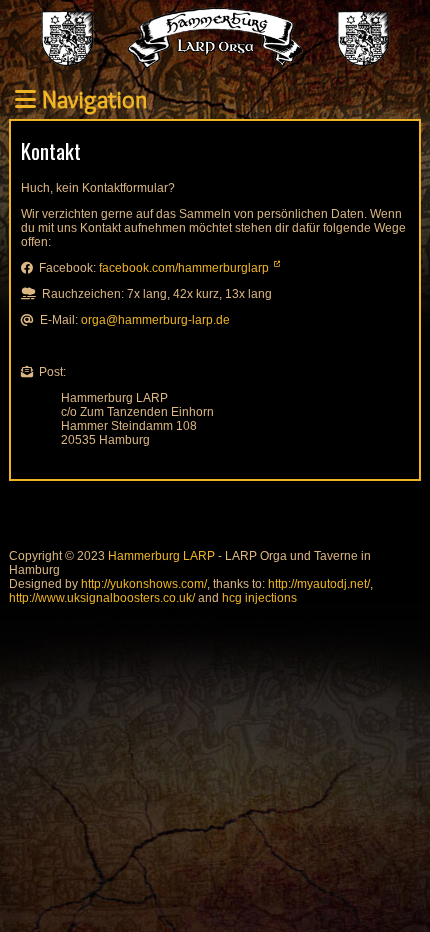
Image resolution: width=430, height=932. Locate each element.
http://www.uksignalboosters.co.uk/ (102, 598)
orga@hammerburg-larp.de (155, 320)
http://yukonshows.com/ (144, 584)
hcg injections (259, 598)
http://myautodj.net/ (319, 584)
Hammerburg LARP (161, 556)
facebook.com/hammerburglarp (184, 268)
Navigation (92, 99)
